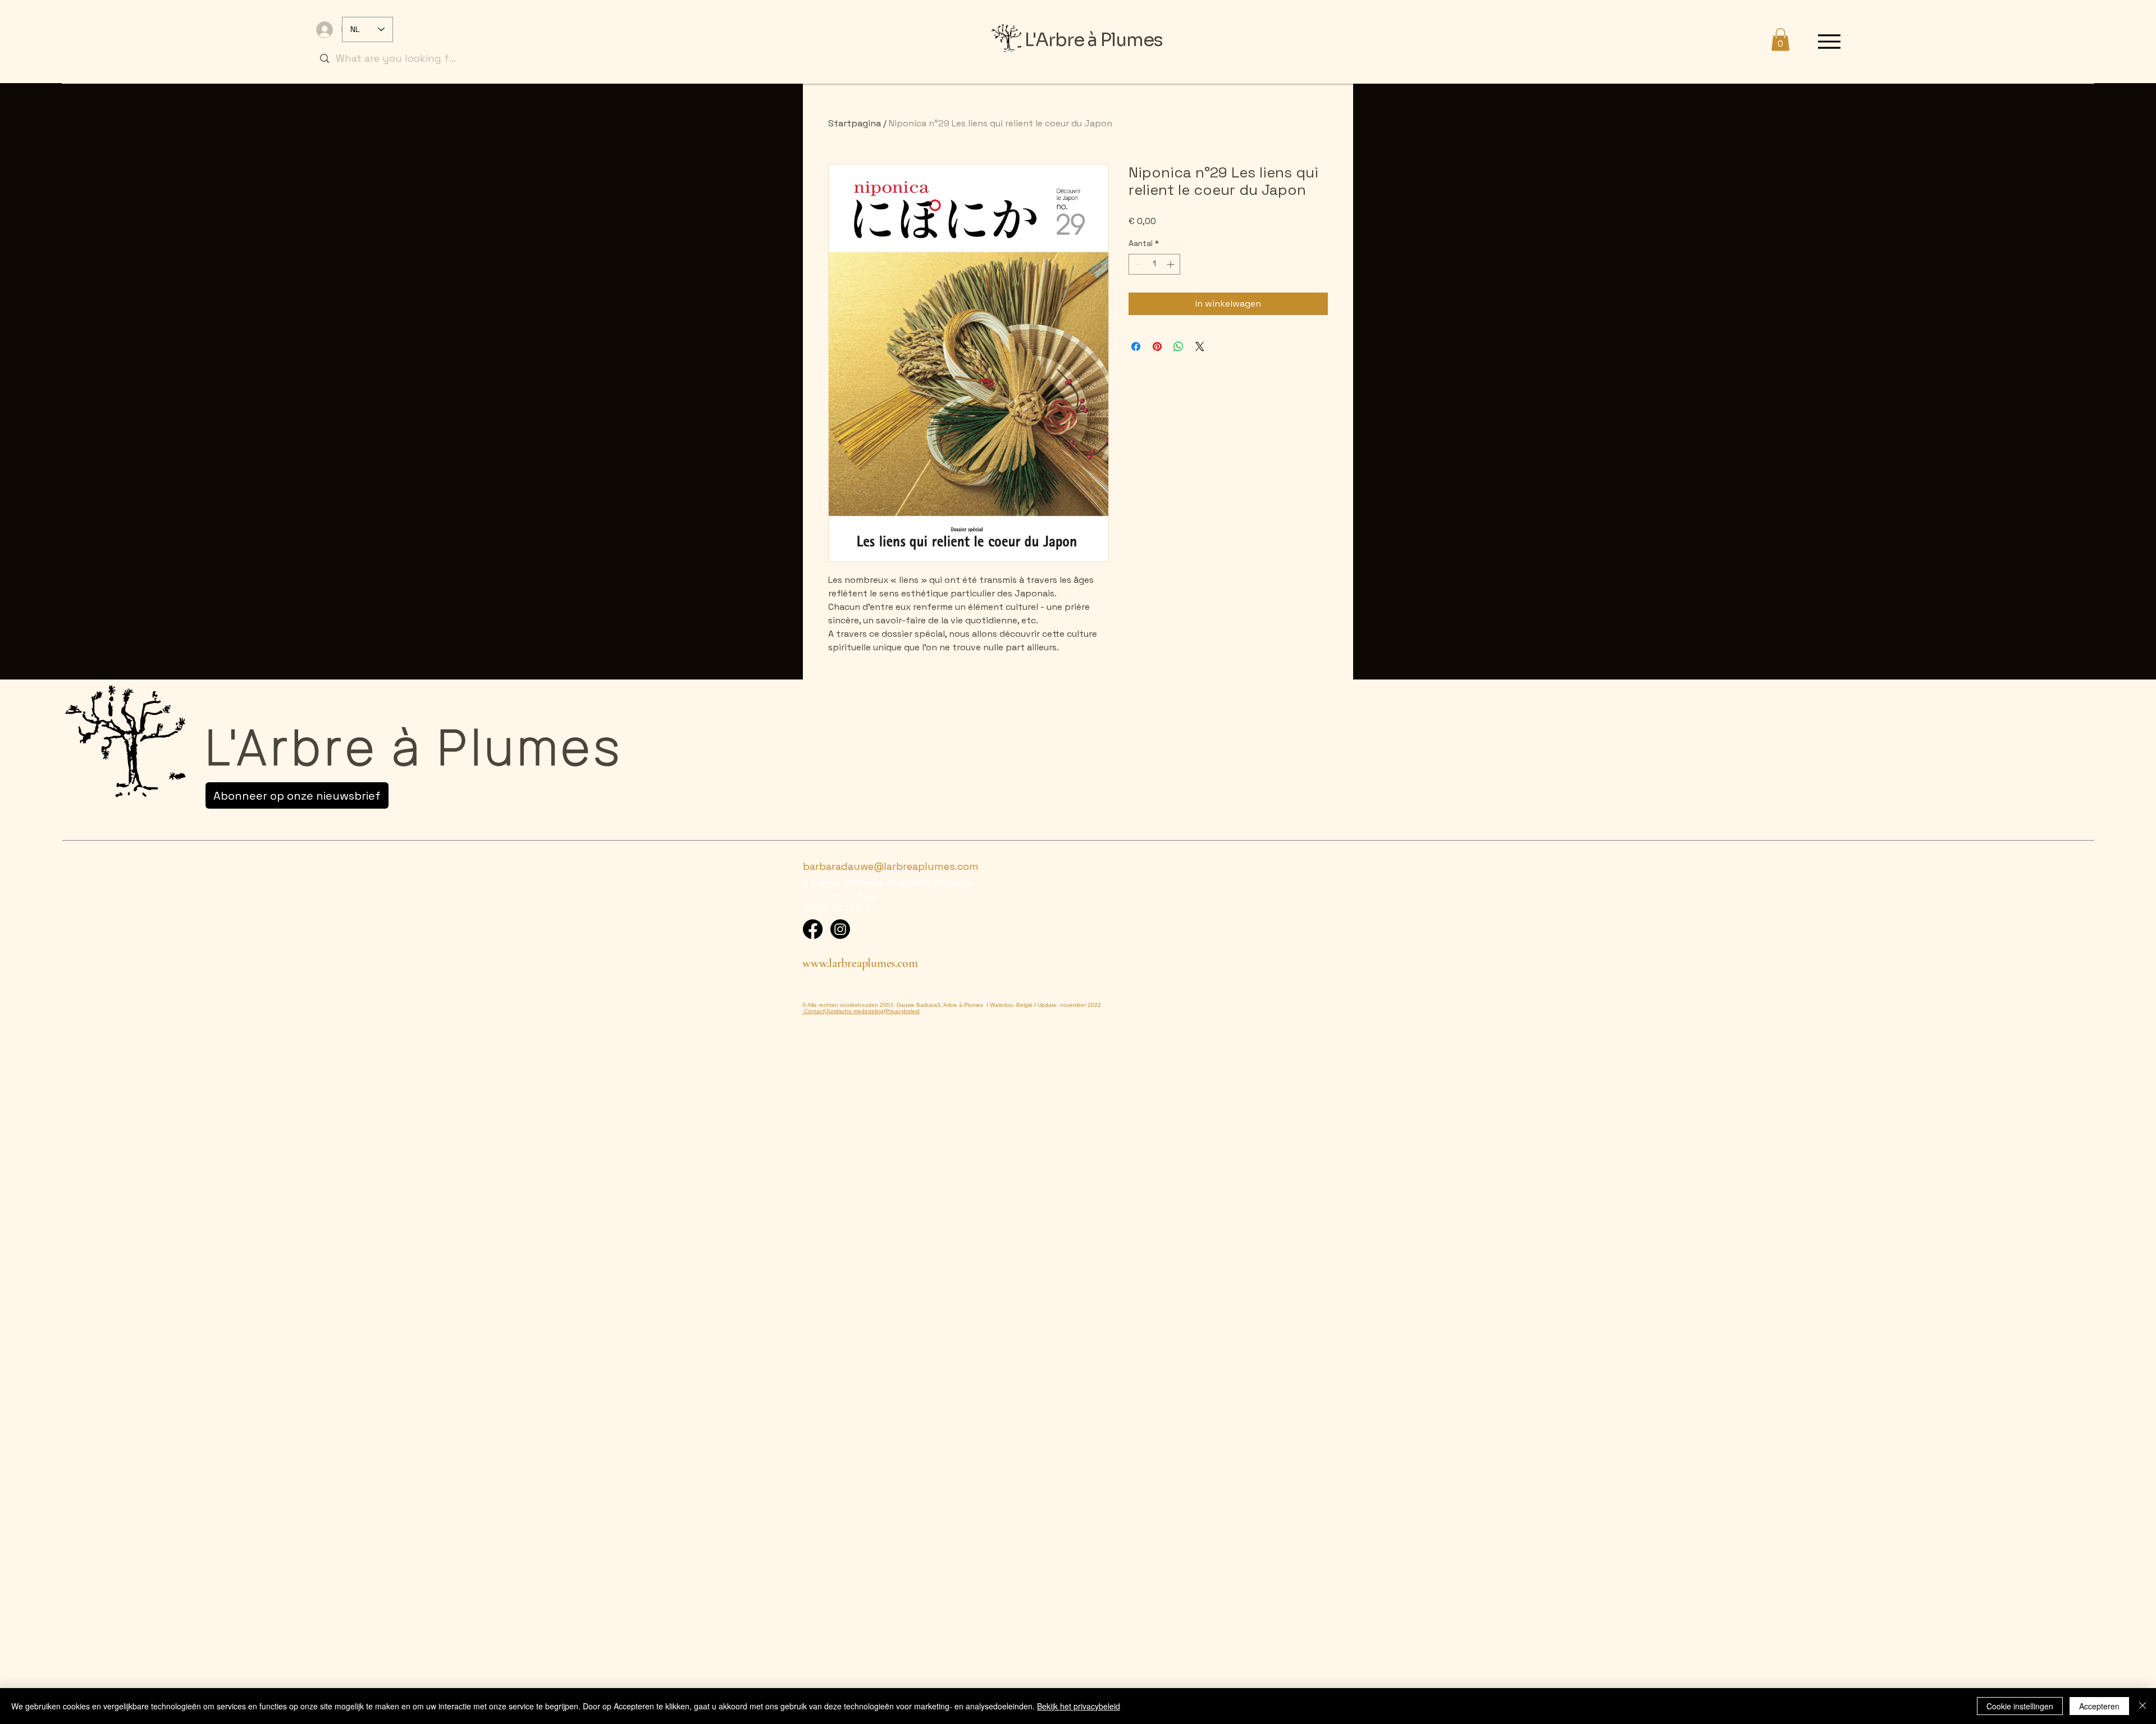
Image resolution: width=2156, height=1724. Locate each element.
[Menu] (1830, 41)
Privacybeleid (903, 1011)
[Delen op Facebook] (1136, 346)
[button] (1780, 40)
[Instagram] (840, 929)
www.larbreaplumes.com (860, 963)
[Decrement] (1137, 264)
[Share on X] (1200, 346)
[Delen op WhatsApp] (1179, 346)
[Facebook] (813, 929)
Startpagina (855, 123)
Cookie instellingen (2020, 1706)
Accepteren (2099, 1706)
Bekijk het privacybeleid (1079, 1706)
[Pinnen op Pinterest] (1157, 346)
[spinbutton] (1154, 264)
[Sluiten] (2143, 1706)
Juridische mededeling (855, 1011)
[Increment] (1171, 264)
